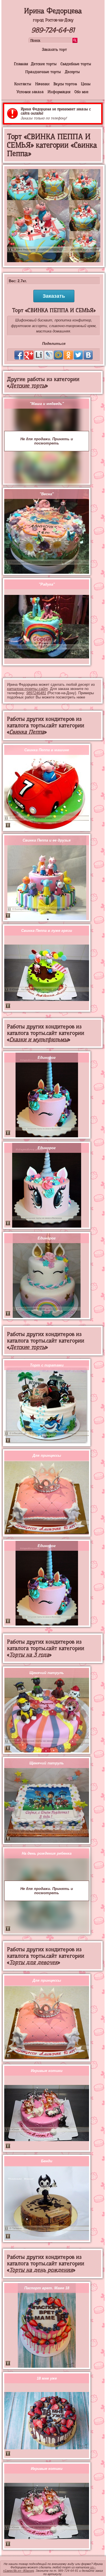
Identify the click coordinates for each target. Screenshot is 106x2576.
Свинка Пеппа (27, 732)
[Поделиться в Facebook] (19, 355)
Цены (86, 84)
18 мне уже (47, 2378)
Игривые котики (47, 2071)
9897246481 (36, 693)
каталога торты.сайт (27, 689)
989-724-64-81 (53, 30)
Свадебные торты (76, 64)
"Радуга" (47, 584)
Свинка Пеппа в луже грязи (47, 931)
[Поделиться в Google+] (29, 355)
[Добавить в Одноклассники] (68, 355)
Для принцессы (47, 1455)
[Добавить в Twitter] (78, 355)
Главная (21, 64)
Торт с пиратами (47, 1365)
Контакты (23, 84)
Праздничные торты (43, 72)
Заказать (54, 296)
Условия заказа (30, 92)
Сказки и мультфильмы (39, 1040)
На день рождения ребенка (47, 1853)
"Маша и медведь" (47, 404)
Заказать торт (54, 49)
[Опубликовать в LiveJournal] (49, 355)
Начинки (42, 84)
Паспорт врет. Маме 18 (47, 2288)
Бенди (47, 2161)
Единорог (47, 1058)
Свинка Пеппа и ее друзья (47, 840)
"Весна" (47, 494)
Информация (59, 92)
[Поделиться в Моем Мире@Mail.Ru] (59, 355)
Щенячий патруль (47, 1673)
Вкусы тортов (65, 84)
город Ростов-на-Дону (53, 20)
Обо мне (81, 92)
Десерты (72, 72)
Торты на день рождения (41, 2270)
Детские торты (44, 64)
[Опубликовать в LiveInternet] (39, 355)
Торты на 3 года (29, 1655)
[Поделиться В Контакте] (88, 355)
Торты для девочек (33, 1962)
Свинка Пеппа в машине (47, 750)
